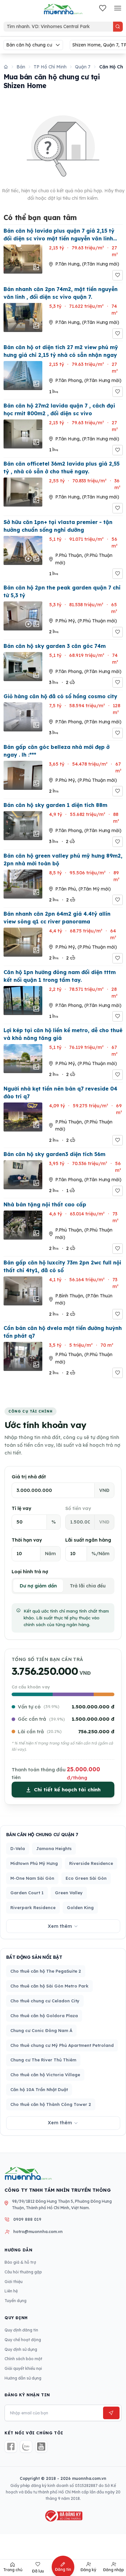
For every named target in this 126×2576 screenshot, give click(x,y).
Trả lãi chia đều (88, 1586)
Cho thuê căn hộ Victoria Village (45, 2075)
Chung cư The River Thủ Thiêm (43, 2060)
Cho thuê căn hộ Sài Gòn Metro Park (49, 1986)
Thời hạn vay (27, 1540)
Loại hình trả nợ (30, 1572)
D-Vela (18, 1848)
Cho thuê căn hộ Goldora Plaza (44, 2016)
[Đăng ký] (111, 2413)
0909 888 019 (27, 2219)
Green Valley (69, 1893)
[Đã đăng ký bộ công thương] (63, 2516)
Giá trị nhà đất (29, 1477)
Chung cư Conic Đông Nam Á (41, 2030)
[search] (118, 27)
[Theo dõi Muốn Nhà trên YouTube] (42, 2446)
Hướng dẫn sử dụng (23, 2378)
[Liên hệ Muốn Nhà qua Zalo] (26, 2446)
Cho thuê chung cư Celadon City (45, 2001)
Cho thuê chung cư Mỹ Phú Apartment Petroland (62, 2045)
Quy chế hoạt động (23, 2340)
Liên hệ (11, 2291)
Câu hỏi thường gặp (23, 2272)
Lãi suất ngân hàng (88, 1540)
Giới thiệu (14, 2282)
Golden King (80, 1907)
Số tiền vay (78, 1508)
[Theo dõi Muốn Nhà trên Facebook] (11, 2446)
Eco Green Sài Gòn (86, 1878)
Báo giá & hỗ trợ (20, 2262)
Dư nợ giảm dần (38, 1586)
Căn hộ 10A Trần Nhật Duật (39, 2089)
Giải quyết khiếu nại (23, 2368)
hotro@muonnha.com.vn (38, 2232)
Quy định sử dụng (21, 2349)
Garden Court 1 (27, 1893)
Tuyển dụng (16, 2301)
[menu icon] (118, 9)
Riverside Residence (91, 1863)
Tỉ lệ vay (21, 1508)
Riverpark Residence (33, 1907)
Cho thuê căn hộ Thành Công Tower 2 (51, 2104)
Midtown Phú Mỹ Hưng (34, 1863)
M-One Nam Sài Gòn (32, 1878)
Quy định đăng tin (21, 2330)
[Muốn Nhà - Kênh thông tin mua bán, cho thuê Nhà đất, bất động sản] (63, 9)
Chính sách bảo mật (23, 2359)
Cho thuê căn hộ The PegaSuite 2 (46, 1971)
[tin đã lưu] (103, 9)
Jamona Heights (54, 1848)
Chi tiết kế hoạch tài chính (67, 1790)
